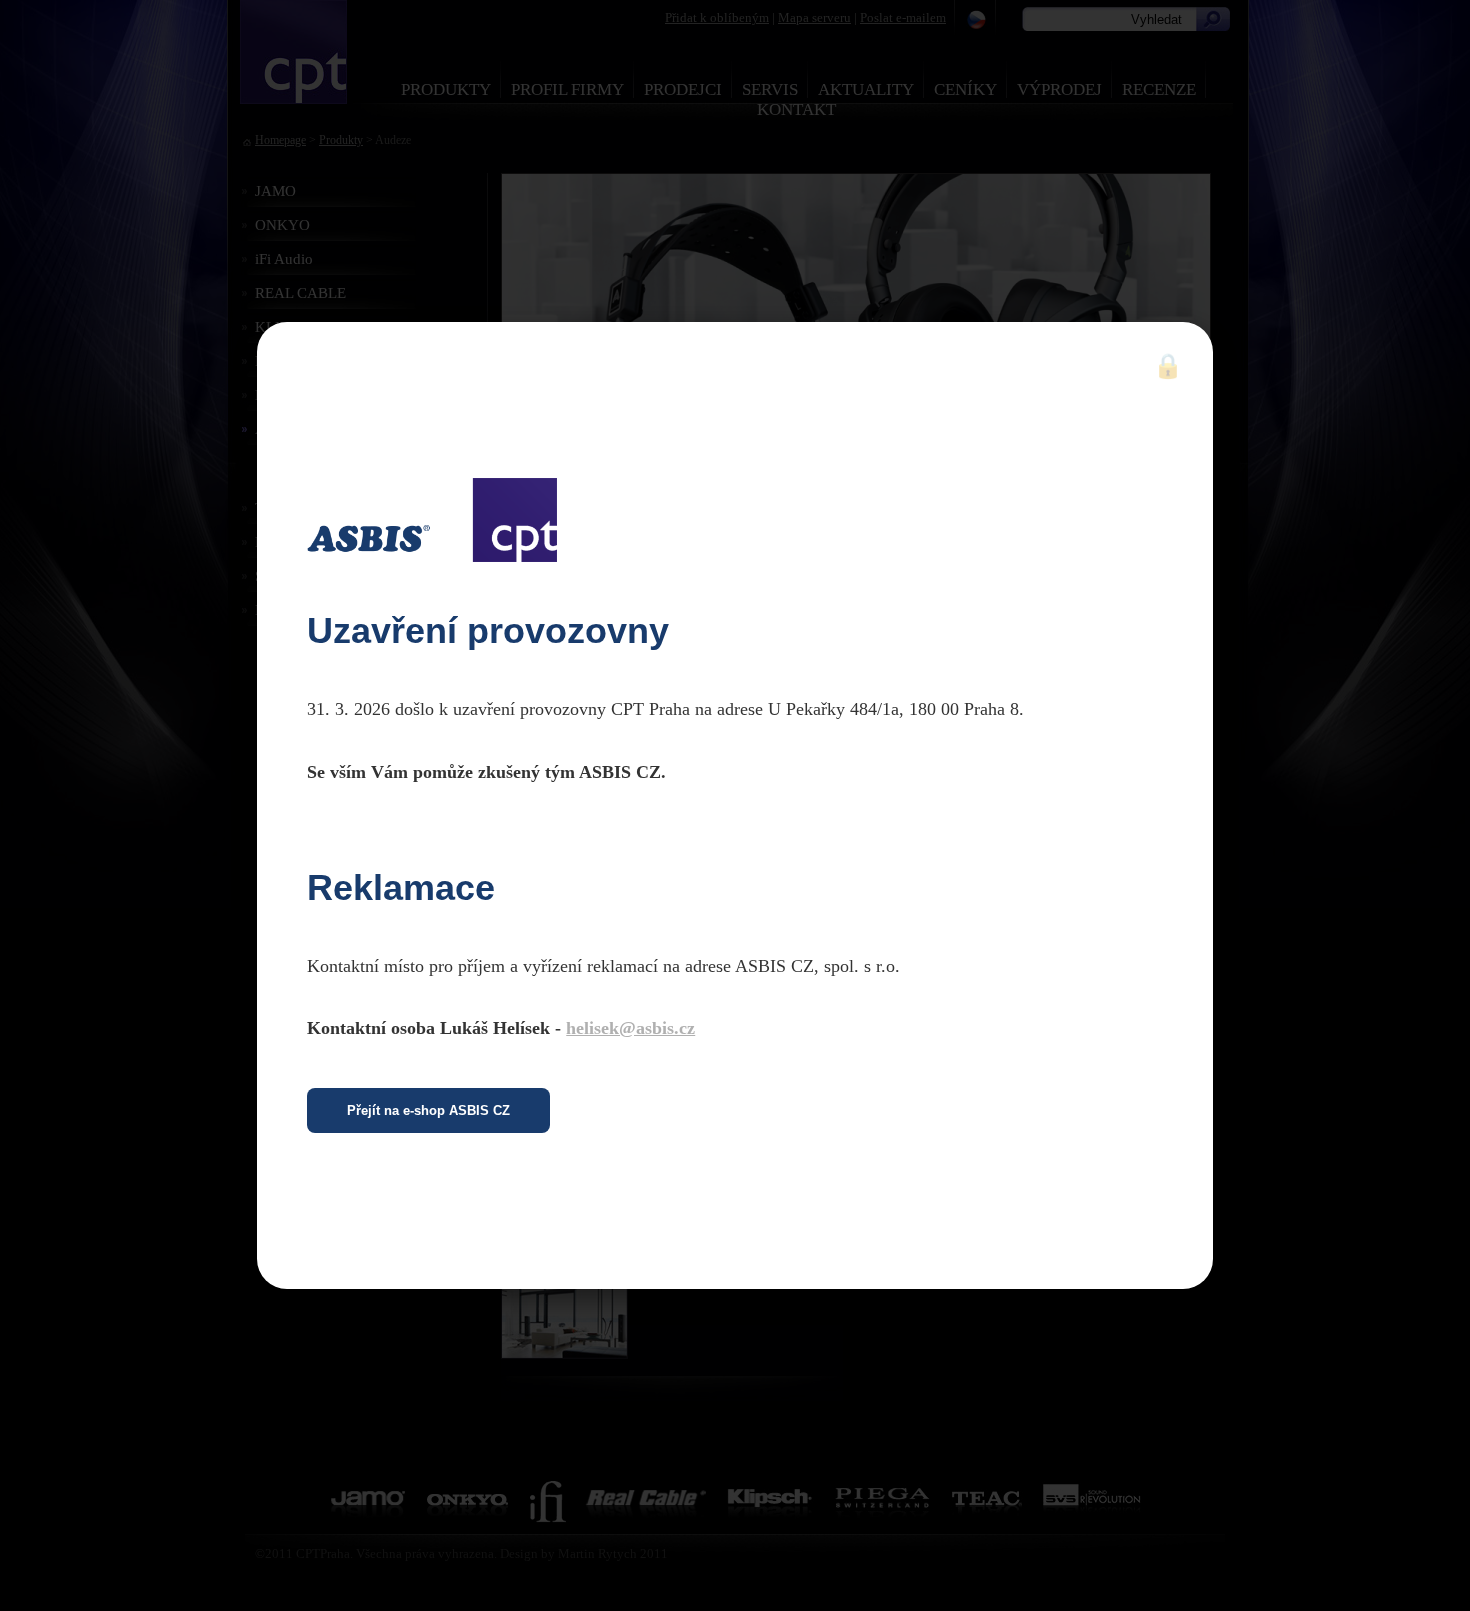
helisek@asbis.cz (630, 1028)
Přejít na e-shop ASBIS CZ (428, 1110)
